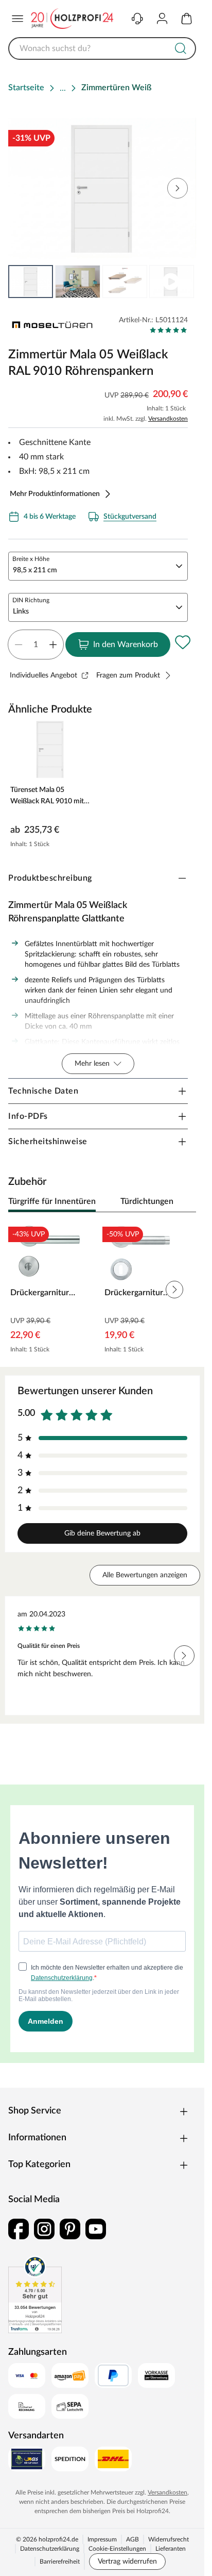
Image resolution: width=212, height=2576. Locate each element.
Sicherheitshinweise (48, 1142)
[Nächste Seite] (180, 282)
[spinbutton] (36, 645)
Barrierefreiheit (60, 2562)
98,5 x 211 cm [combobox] (35, 570)
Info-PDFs (28, 1116)
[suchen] (181, 48)
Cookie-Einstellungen (117, 2549)
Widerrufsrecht (169, 2539)
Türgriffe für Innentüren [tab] (52, 1201)
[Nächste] (183, 1202)
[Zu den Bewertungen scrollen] (169, 330)
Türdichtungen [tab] (147, 1201)
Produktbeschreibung (50, 878)
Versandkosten (168, 419)
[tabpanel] (102, 1290)
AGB (132, 2539)
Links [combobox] (21, 612)
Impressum (102, 2539)
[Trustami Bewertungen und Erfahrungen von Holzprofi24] (35, 2294)
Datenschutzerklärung (50, 2549)
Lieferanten (171, 2549)
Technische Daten (43, 1091)
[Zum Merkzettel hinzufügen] (183, 642)
